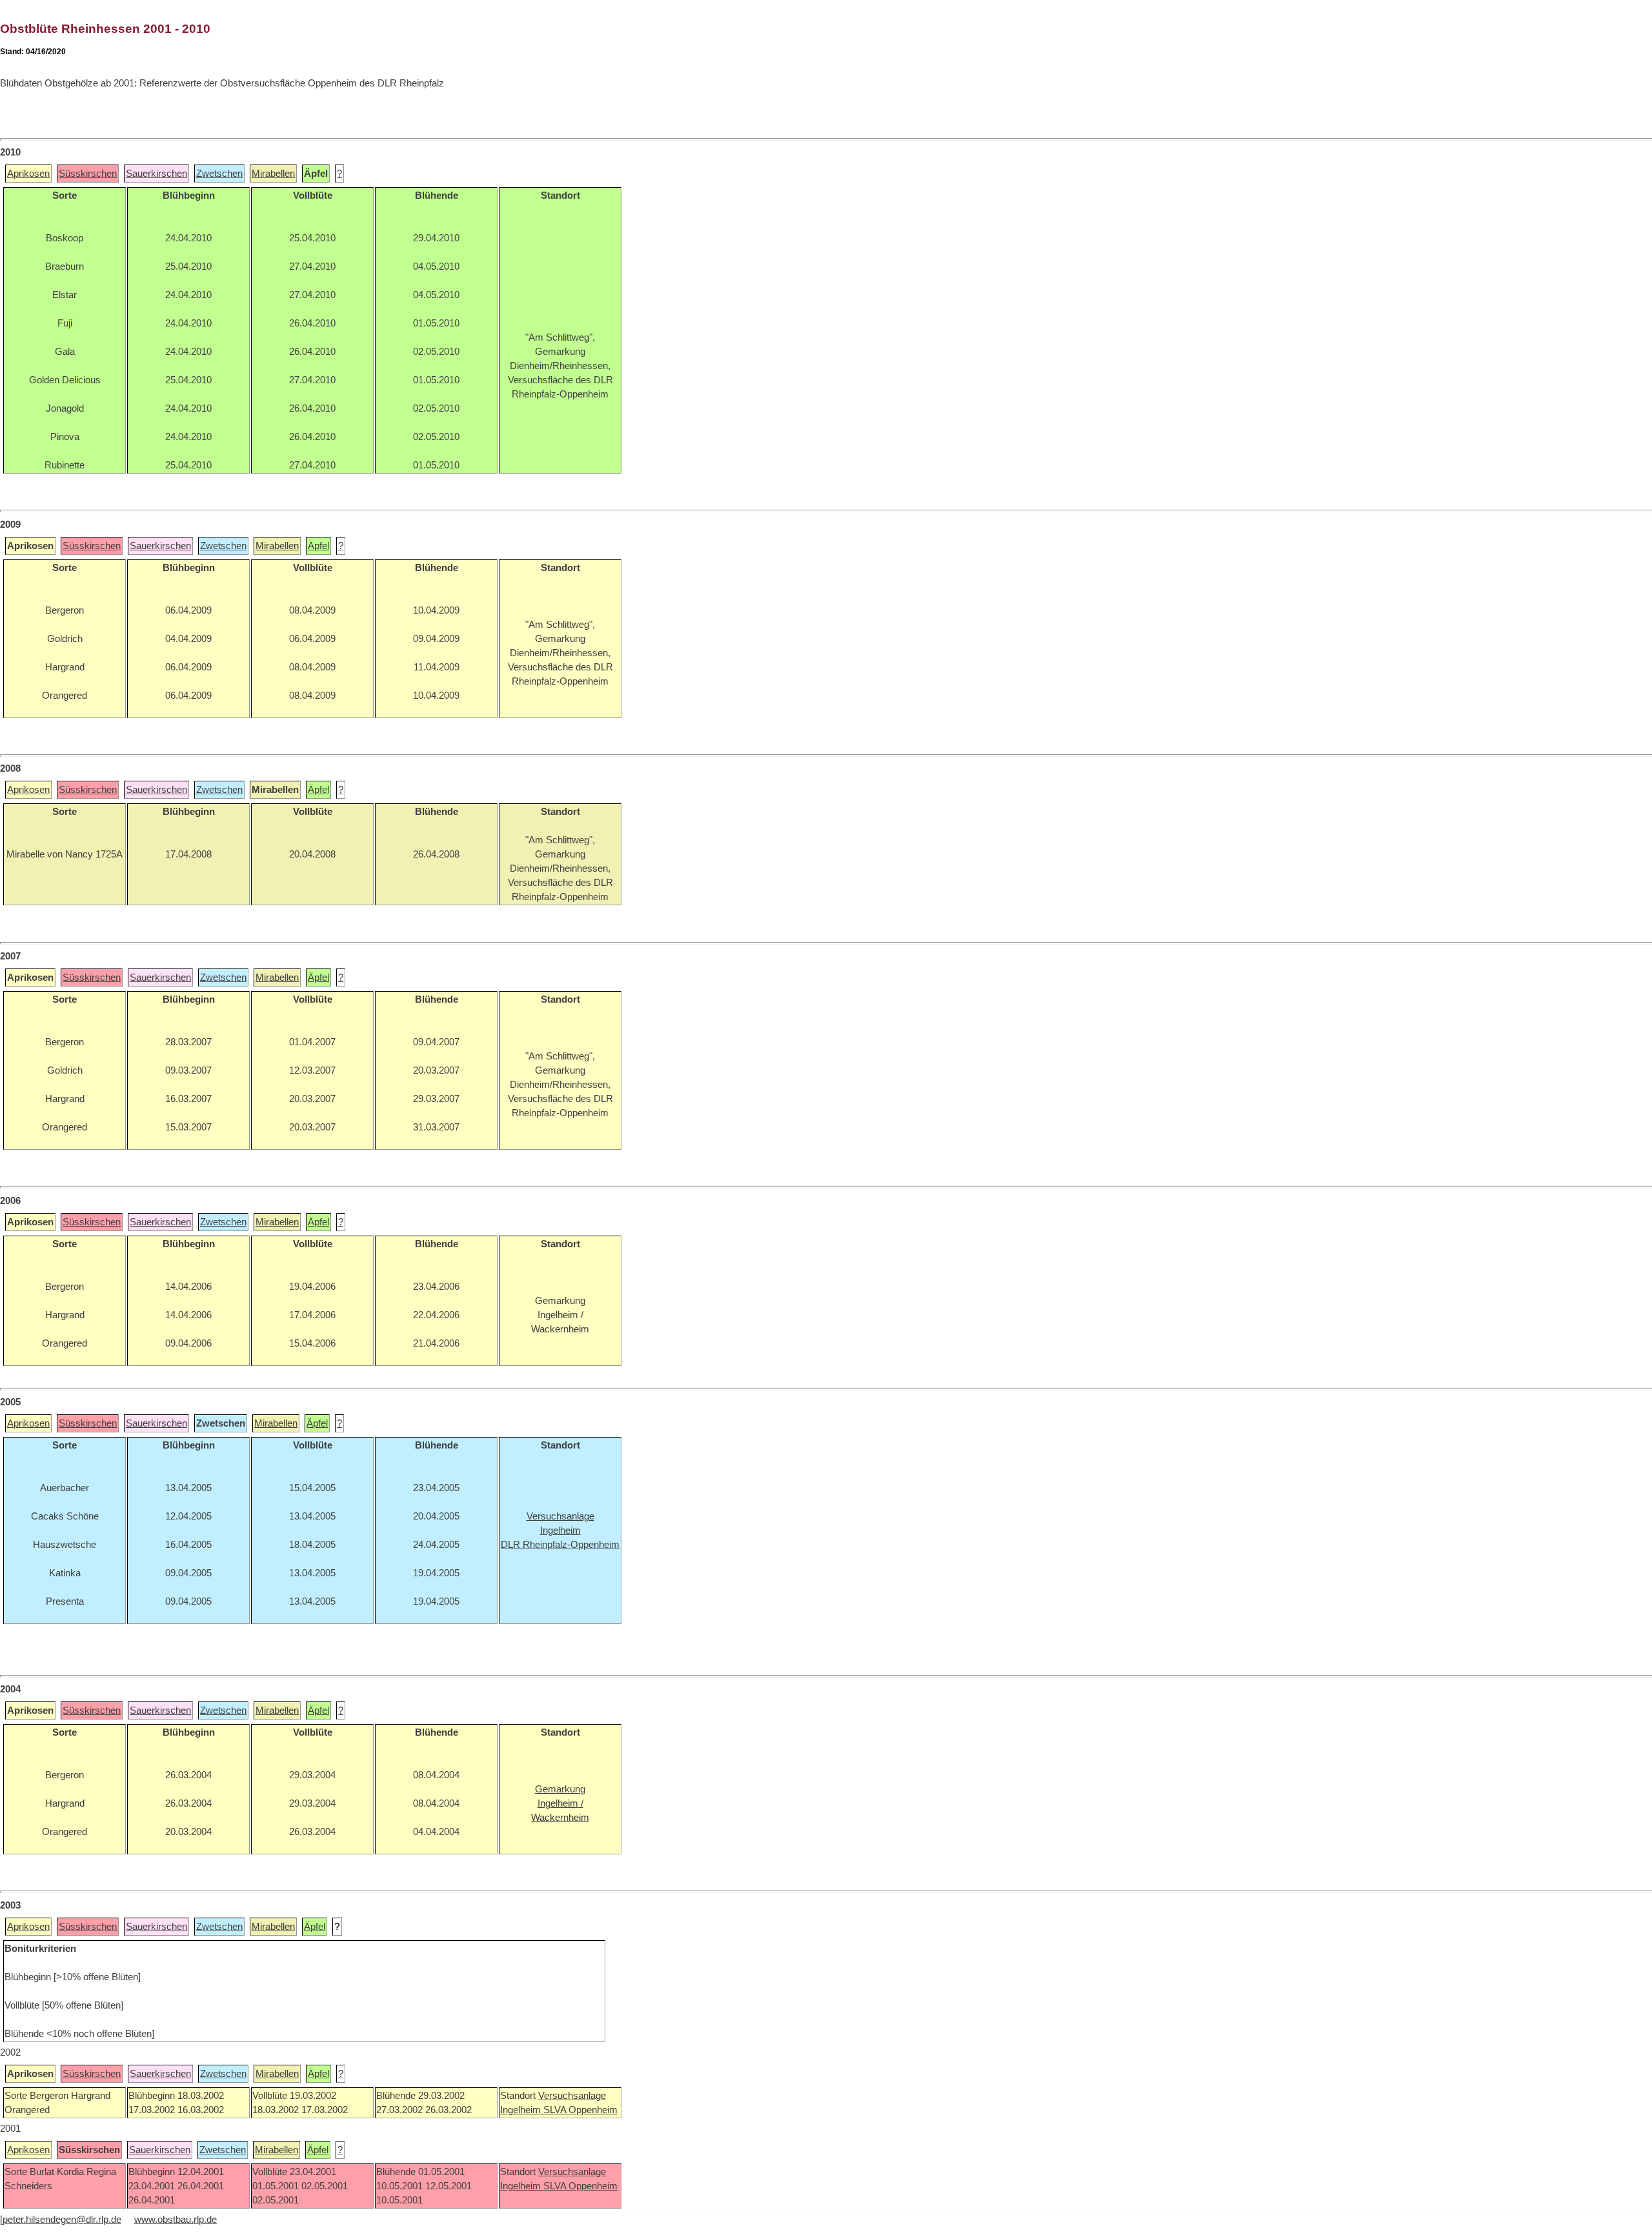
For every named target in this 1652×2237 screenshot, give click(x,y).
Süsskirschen (88, 174)
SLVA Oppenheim (580, 2110)
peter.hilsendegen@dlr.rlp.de (62, 2220)
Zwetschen (219, 174)
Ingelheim (522, 2110)
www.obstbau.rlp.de (176, 2220)
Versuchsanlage (572, 2096)
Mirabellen (273, 174)
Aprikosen (28, 174)
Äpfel (318, 546)
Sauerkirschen (156, 174)
